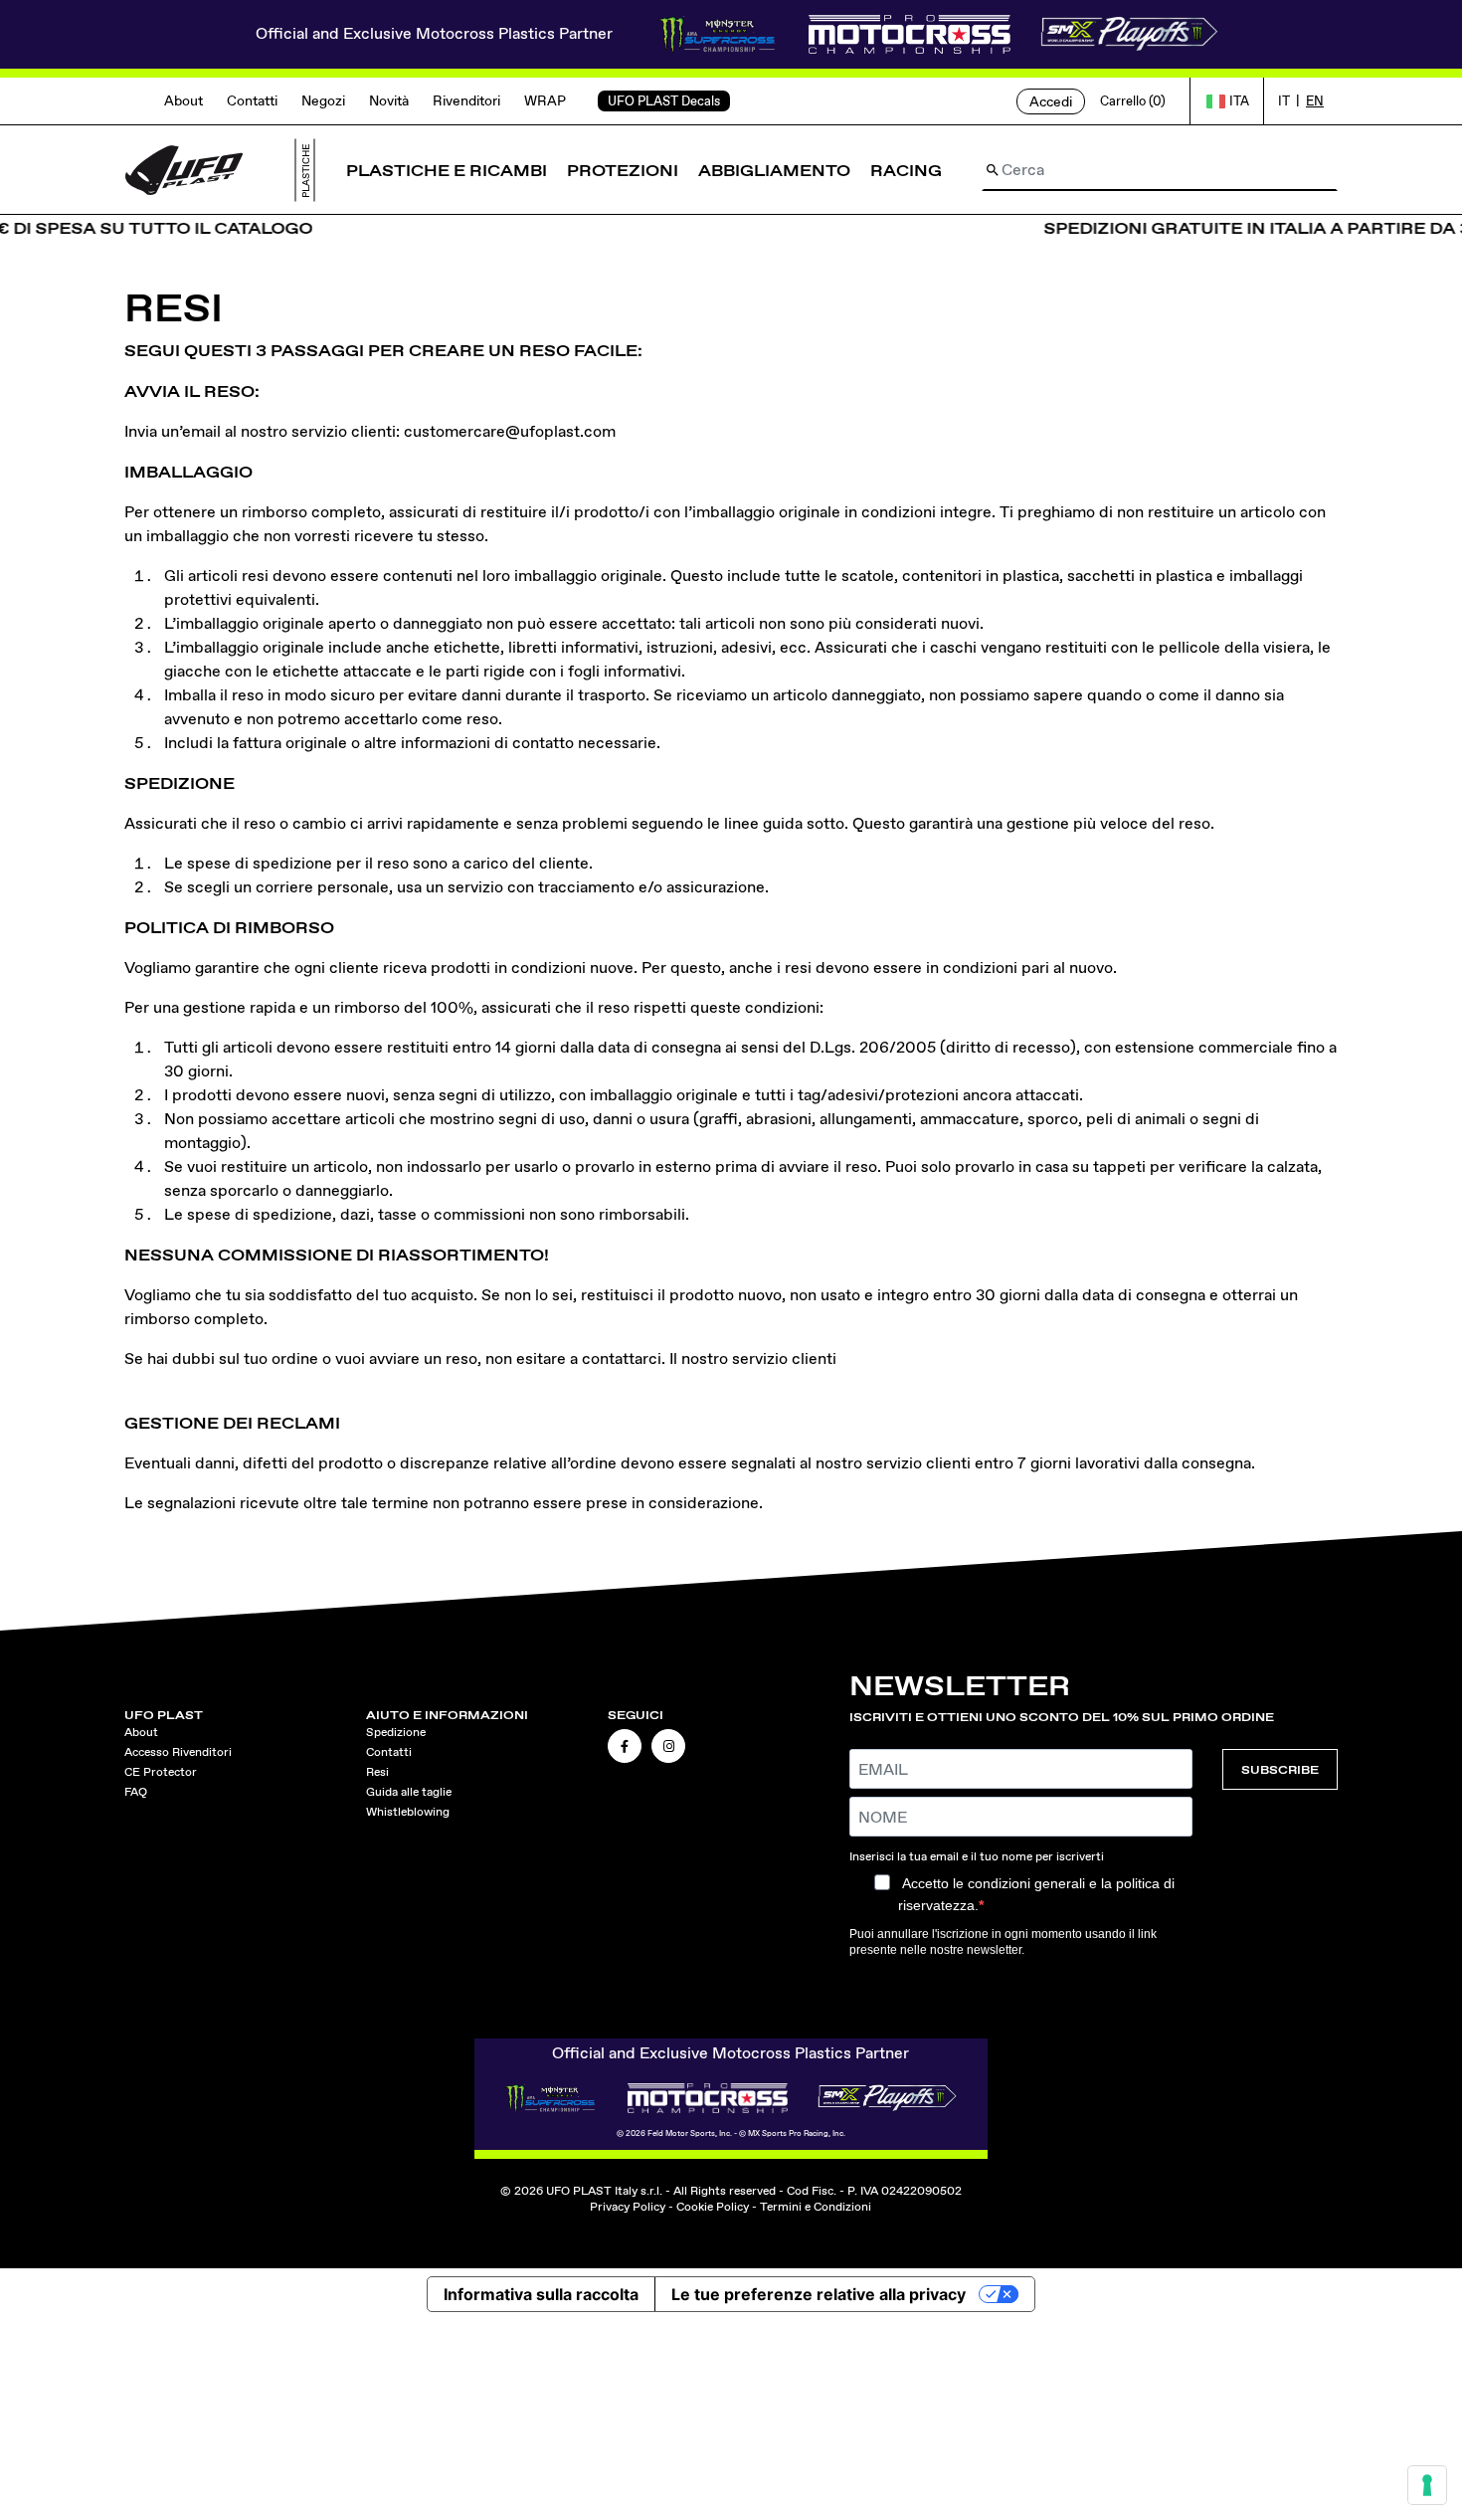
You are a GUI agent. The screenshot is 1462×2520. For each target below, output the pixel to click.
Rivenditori (466, 100)
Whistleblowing (408, 1812)
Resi (377, 1772)
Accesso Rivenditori (178, 1752)
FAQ (136, 1792)
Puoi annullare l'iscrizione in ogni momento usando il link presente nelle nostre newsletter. (1003, 1942)
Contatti (252, 100)
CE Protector (161, 1772)
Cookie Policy (713, 2207)
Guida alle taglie (409, 1792)
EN (1315, 101)
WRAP (545, 100)
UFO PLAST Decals (664, 101)
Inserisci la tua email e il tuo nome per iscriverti (977, 1856)
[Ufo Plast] (184, 169)
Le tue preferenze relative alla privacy (819, 2294)
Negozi (323, 100)
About (183, 100)
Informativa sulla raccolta (541, 2294)
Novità (389, 100)
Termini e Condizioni (816, 2207)
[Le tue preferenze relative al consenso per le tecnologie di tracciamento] (1427, 2485)
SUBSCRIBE (1280, 1769)
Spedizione (396, 1732)
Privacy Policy (628, 2207)
